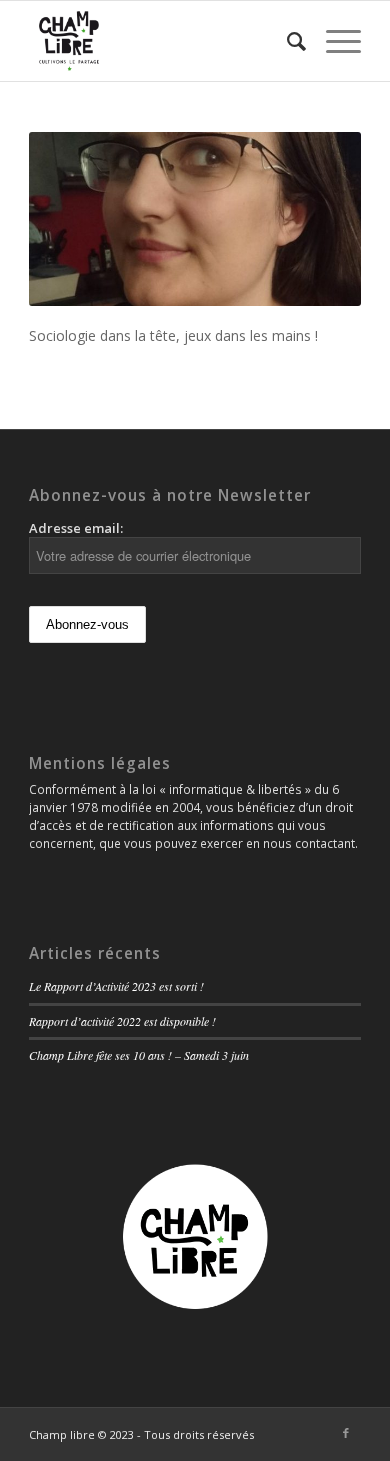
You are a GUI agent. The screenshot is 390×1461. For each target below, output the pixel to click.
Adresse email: (76, 528)
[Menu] (333, 41)
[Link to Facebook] (346, 1433)
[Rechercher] (286, 41)
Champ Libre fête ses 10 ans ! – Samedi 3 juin (139, 1055)
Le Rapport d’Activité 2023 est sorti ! (116, 986)
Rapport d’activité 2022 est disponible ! (122, 1021)
